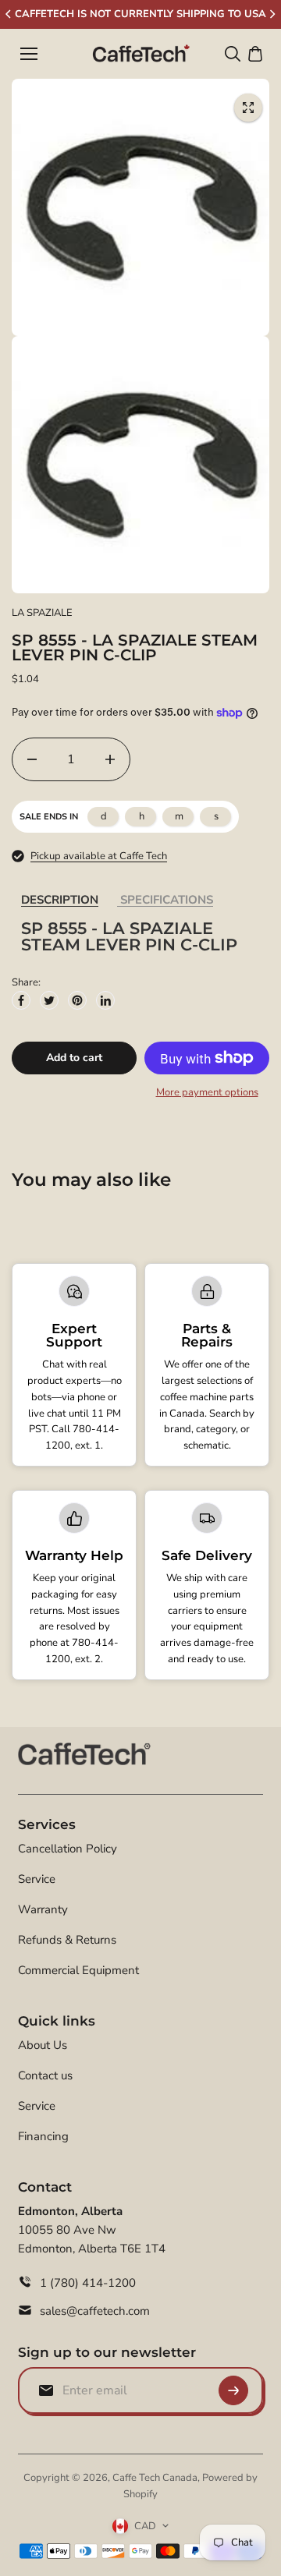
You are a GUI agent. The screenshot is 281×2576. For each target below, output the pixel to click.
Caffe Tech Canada (155, 2478)
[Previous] (9, 14)
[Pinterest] (77, 1000)
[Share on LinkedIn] (105, 1000)
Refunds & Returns (67, 1940)
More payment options (207, 1092)
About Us (43, 2045)
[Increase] (110, 759)
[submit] (233, 2390)
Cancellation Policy (68, 1849)
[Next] (272, 14)
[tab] (60, 900)
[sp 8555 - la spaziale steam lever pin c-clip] (248, 108)
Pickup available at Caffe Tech (99, 856)
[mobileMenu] (29, 54)
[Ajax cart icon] (255, 54)
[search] (233, 54)
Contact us (45, 2075)
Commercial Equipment (78, 1970)
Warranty (43, 1909)
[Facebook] (21, 1000)
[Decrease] (32, 759)
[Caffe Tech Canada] (141, 54)
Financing (43, 2136)
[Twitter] (49, 1000)
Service (37, 1879)
